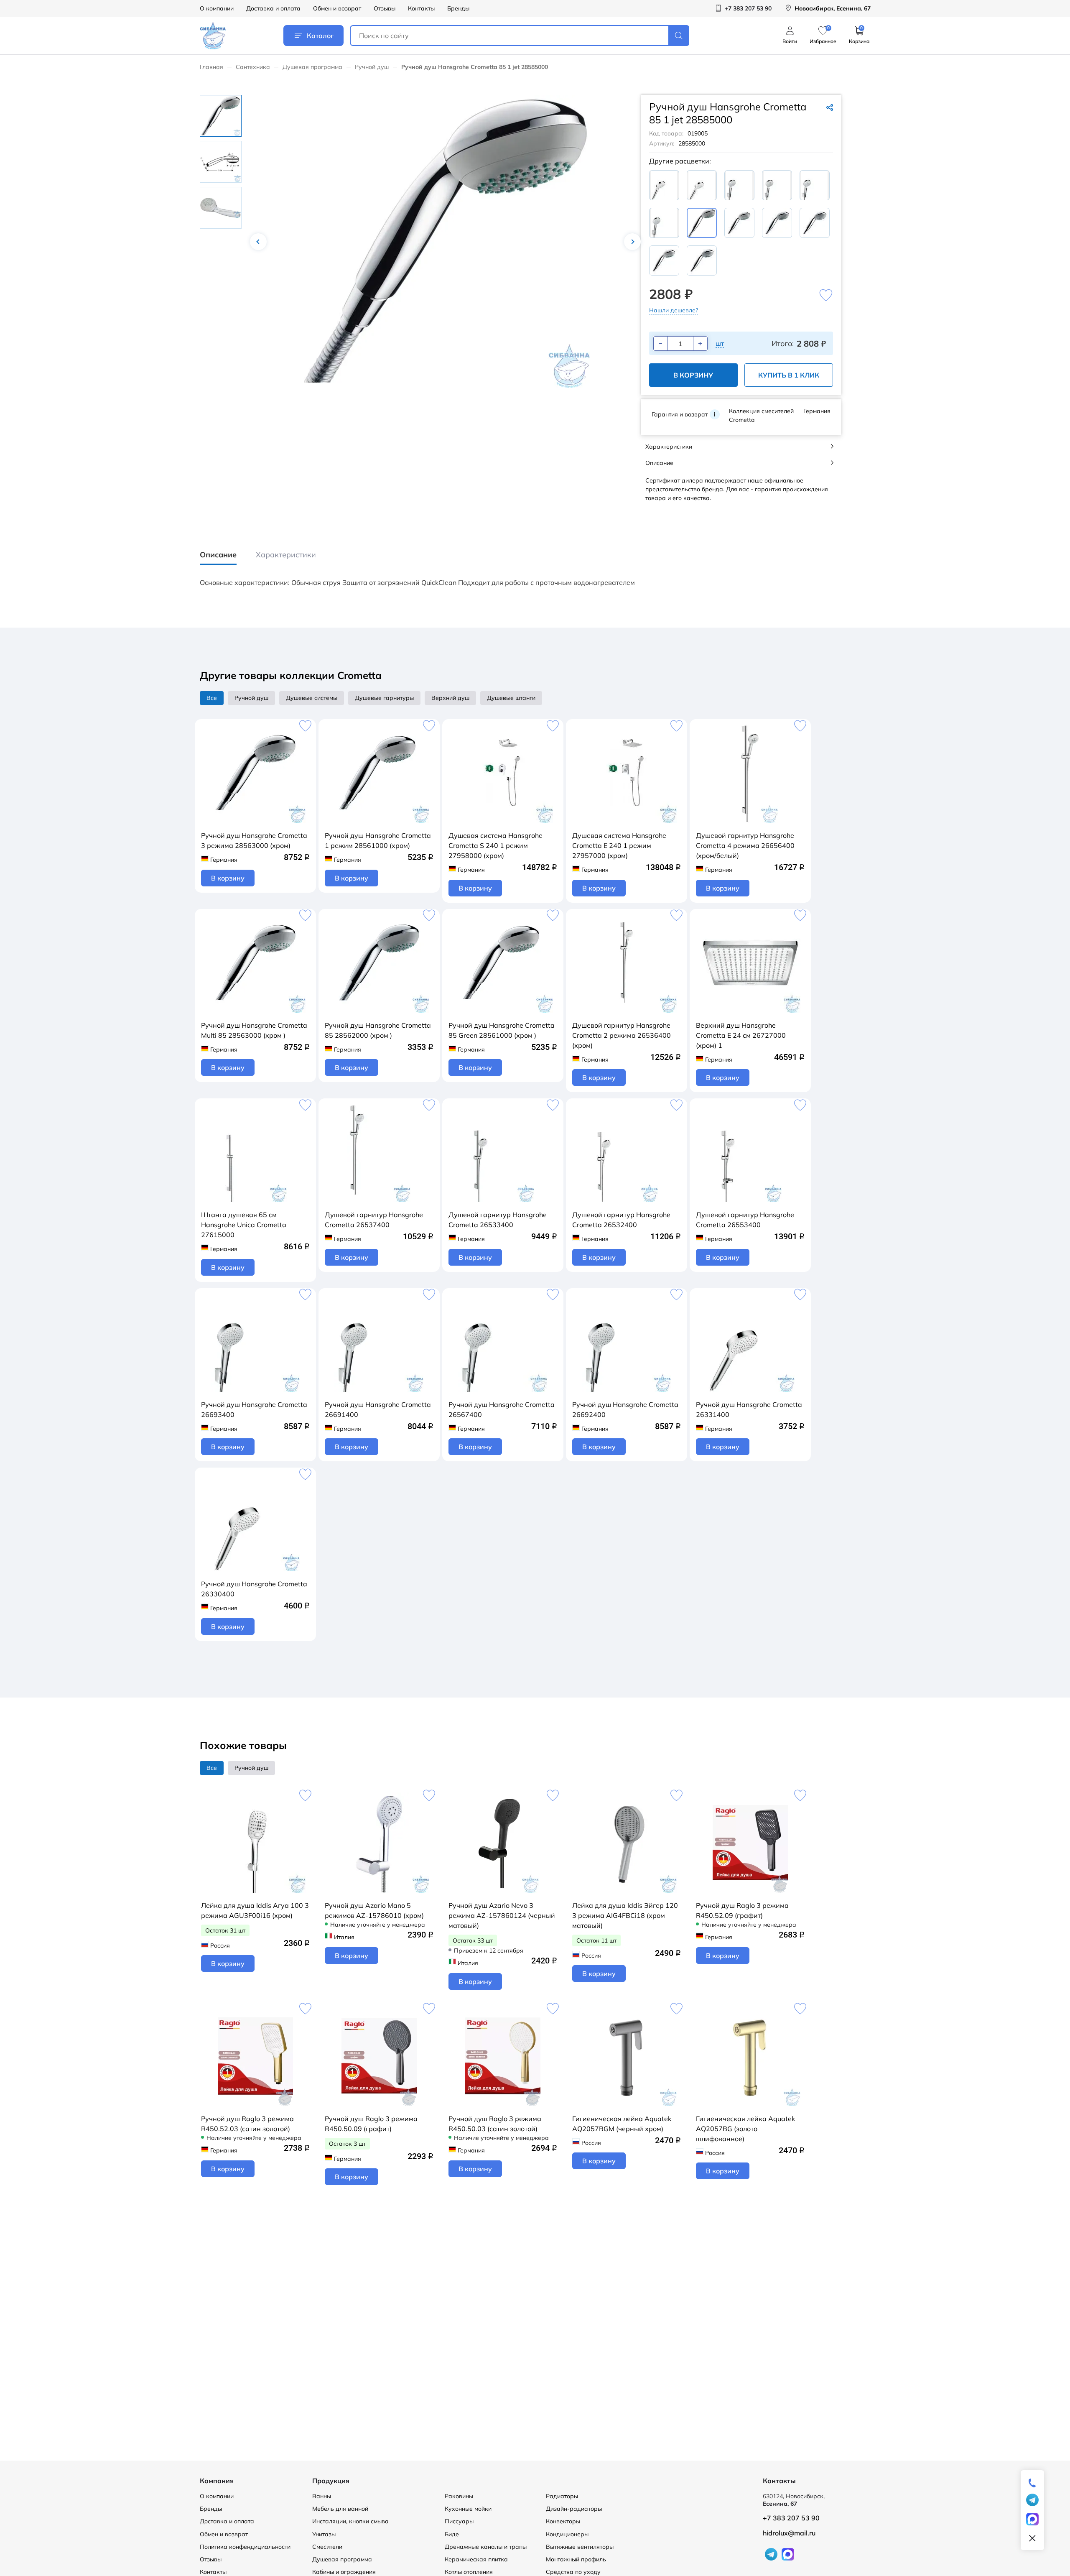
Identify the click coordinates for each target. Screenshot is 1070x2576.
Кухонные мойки (468, 2509)
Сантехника (253, 67)
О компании (217, 8)
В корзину (693, 375)
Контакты (421, 8)
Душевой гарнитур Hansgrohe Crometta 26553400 (745, 1220)
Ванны (322, 2496)
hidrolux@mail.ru (789, 2533)
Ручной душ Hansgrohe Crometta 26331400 (749, 1409)
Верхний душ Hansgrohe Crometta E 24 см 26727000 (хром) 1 (741, 1035)
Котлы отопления (469, 2572)
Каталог (320, 36)
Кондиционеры (567, 2534)
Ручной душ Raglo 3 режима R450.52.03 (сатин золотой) (247, 2124)
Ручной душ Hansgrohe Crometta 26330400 (254, 1589)
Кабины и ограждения (344, 2572)
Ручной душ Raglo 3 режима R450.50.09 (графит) (371, 2124)
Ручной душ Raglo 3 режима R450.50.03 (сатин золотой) (495, 2124)
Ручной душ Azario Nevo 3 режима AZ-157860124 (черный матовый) (502, 1915)
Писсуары (459, 2521)
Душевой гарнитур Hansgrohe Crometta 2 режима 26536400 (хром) (622, 1035)
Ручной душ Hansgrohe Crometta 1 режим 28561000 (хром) (378, 840)
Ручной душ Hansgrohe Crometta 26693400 (254, 1409)
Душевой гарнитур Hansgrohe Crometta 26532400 (621, 1220)
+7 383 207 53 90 (791, 2518)
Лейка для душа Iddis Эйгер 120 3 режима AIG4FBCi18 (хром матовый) (625, 1915)
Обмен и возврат (337, 8)
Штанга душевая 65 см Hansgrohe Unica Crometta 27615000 (244, 1225)
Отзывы (385, 8)
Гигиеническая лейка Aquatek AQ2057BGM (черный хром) (622, 2124)
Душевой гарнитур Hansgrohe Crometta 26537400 (374, 1220)
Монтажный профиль (576, 2559)
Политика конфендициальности (245, 2547)
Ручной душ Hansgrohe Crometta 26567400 (502, 1409)
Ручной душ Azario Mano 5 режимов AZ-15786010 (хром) (374, 1910)
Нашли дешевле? (674, 310)
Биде (452, 2534)
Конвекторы (563, 2521)
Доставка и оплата (273, 8)
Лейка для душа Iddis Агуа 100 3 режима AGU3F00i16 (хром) (255, 1910)
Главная (211, 67)
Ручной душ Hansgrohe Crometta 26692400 (625, 1409)
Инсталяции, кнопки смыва (350, 2521)
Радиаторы (562, 2496)
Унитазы (324, 2534)
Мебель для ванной (340, 2509)
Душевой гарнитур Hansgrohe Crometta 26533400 (498, 1220)
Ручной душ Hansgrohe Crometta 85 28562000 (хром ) (378, 1030)
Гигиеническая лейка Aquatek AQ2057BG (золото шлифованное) (745, 2129)
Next (632, 242)
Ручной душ (372, 67)
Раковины (459, 2496)
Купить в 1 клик (789, 375)
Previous (258, 242)
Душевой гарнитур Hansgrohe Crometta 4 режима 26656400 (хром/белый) (745, 845)
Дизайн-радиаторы (574, 2509)
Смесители (327, 2547)
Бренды (458, 8)
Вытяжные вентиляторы (580, 2547)
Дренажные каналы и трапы (486, 2547)
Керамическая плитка (476, 2559)
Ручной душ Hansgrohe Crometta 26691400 (378, 1409)
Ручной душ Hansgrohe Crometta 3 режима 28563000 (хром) (254, 840)
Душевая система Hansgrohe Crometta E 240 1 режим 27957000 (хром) (619, 845)
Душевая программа (312, 67)
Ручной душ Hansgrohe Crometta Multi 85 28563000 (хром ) (254, 1030)
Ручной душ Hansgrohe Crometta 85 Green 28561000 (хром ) (502, 1030)
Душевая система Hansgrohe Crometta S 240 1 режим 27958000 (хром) (496, 845)
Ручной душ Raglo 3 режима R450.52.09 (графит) (742, 1910)
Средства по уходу (573, 2572)
